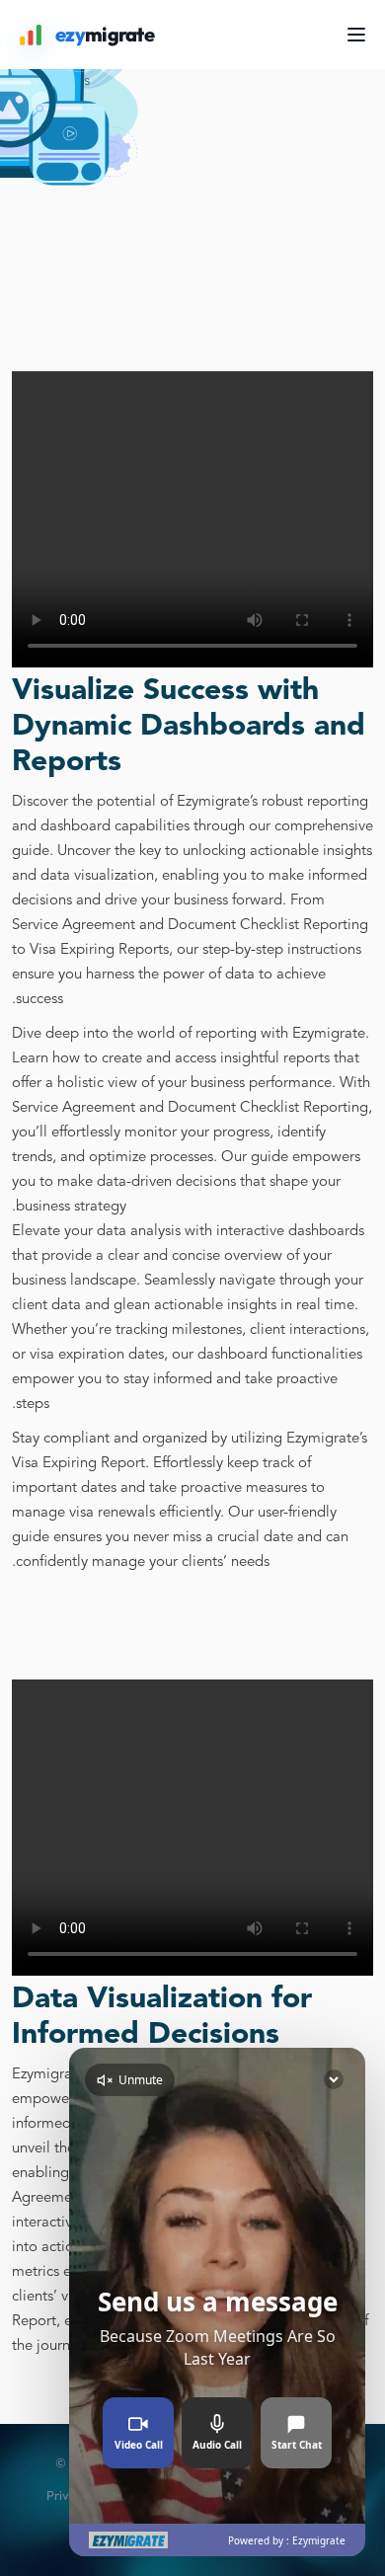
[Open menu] (356, 35)
